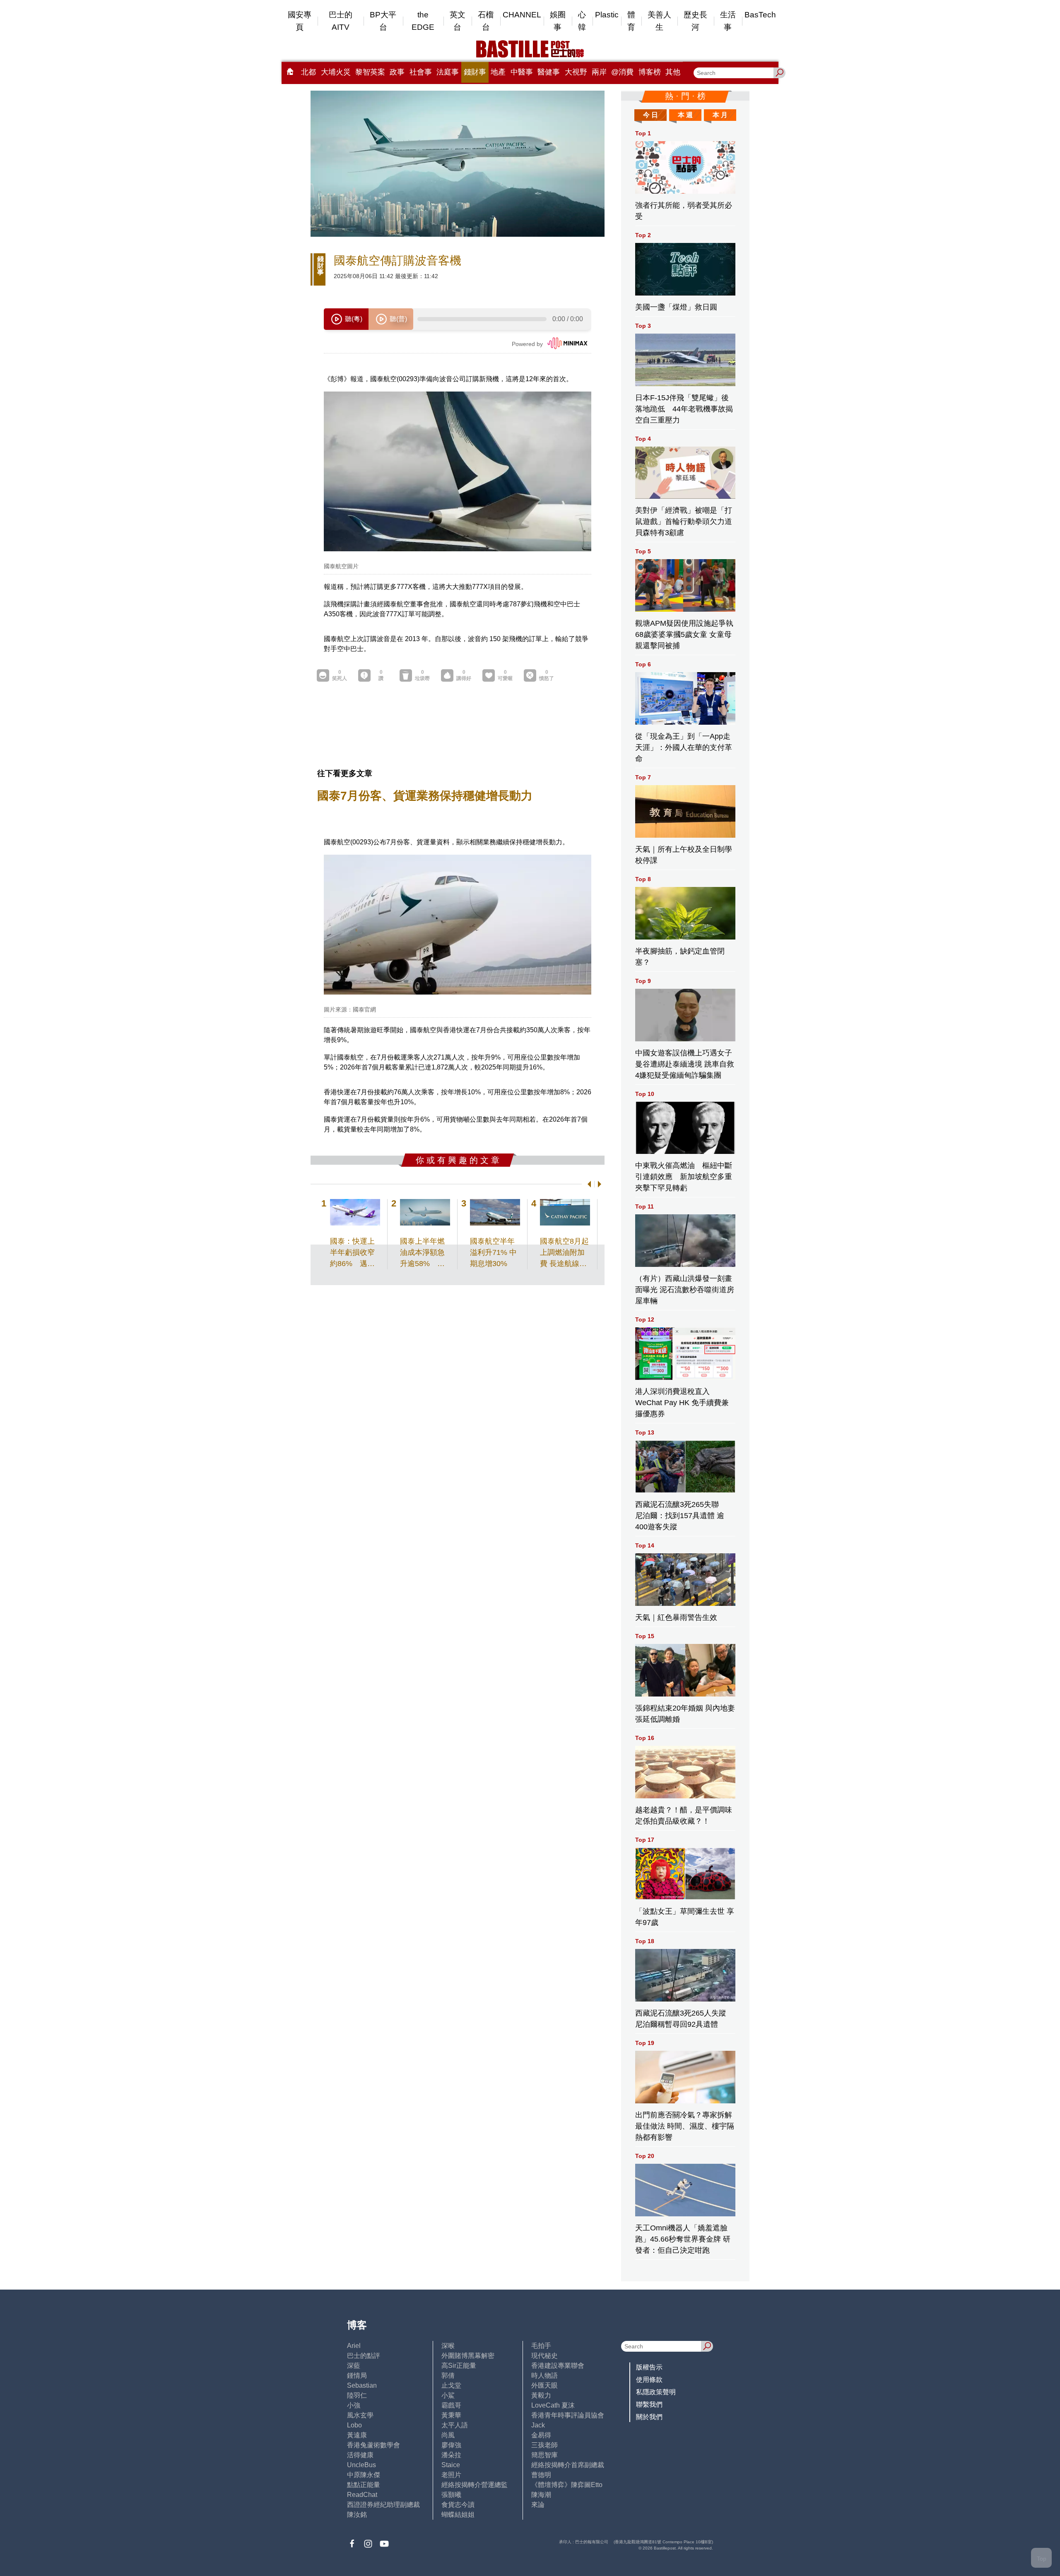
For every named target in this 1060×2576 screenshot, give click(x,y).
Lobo (354, 2425)
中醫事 (522, 72)
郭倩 (448, 2375)
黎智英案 (370, 72)
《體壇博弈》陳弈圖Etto (567, 2485)
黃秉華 (451, 2415)
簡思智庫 (544, 2455)
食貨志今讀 (458, 2505)
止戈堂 (451, 2385)
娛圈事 (558, 21)
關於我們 (649, 2417)
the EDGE (423, 21)
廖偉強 (451, 2445)
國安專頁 (300, 21)
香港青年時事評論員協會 (568, 2415)
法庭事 (448, 72)
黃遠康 (357, 2435)
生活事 (728, 21)
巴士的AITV (341, 21)
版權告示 (649, 2367)
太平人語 (455, 2425)
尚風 (448, 2435)
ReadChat (362, 2495)
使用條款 (649, 2380)
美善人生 (659, 21)
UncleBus (361, 2465)
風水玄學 (360, 2415)
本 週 (685, 115)
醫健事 (549, 72)
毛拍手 (541, 2346)
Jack (538, 2425)
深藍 (354, 2366)
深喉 (448, 2346)
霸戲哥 (451, 2405)
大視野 (576, 72)
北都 (308, 72)
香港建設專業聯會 (558, 2366)
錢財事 (475, 72)
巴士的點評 (364, 2356)
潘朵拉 (451, 2455)
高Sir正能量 (459, 2366)
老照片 (451, 2475)
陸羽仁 (357, 2395)
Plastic (607, 15)
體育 (631, 21)
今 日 (650, 115)
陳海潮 (541, 2495)
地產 (498, 72)
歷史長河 (695, 21)
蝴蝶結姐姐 (458, 2515)
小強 (354, 2405)
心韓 (582, 21)
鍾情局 (357, 2375)
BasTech (760, 15)
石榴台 (486, 21)
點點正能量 (364, 2485)
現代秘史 (544, 2356)
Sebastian (362, 2385)
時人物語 (544, 2375)
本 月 (720, 115)
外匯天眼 (544, 2385)
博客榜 (650, 72)
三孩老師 (544, 2445)
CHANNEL (522, 15)
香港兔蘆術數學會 (373, 2445)
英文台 (458, 21)
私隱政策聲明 (656, 2392)
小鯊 (448, 2395)
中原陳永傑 (364, 2475)
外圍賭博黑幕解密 (468, 2356)
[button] (588, 1184)
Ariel (354, 2346)
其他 (673, 72)
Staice (451, 2465)
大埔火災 (336, 72)
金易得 (541, 2435)
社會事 (421, 72)
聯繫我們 (649, 2404)
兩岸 (599, 72)
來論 (538, 2505)
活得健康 (360, 2455)
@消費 (622, 72)
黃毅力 (541, 2395)
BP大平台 (383, 21)
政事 (397, 72)
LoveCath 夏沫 (553, 2405)
